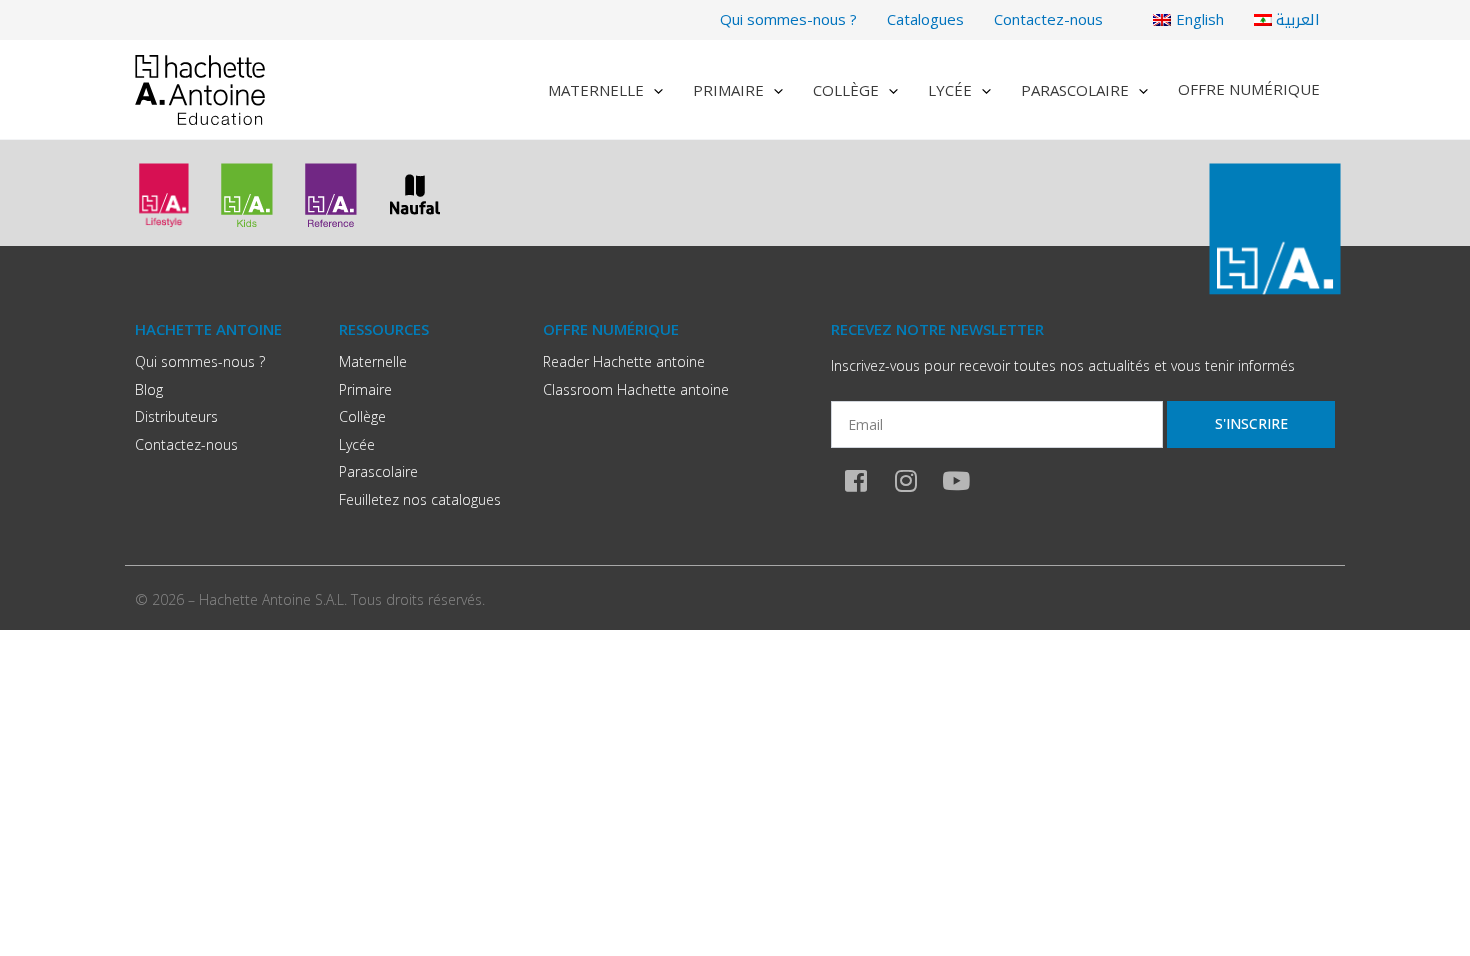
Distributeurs (176, 416)
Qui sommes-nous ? (788, 19)
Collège (846, 90)
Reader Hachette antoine (624, 361)
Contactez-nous (1048, 19)
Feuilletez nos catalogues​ (420, 499)
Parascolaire (1075, 90)
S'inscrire (1251, 423)
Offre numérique (1249, 89)
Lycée (950, 90)
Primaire (728, 90)
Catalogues (925, 19)
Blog (149, 389)
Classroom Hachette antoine (636, 389)
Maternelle (596, 90)
